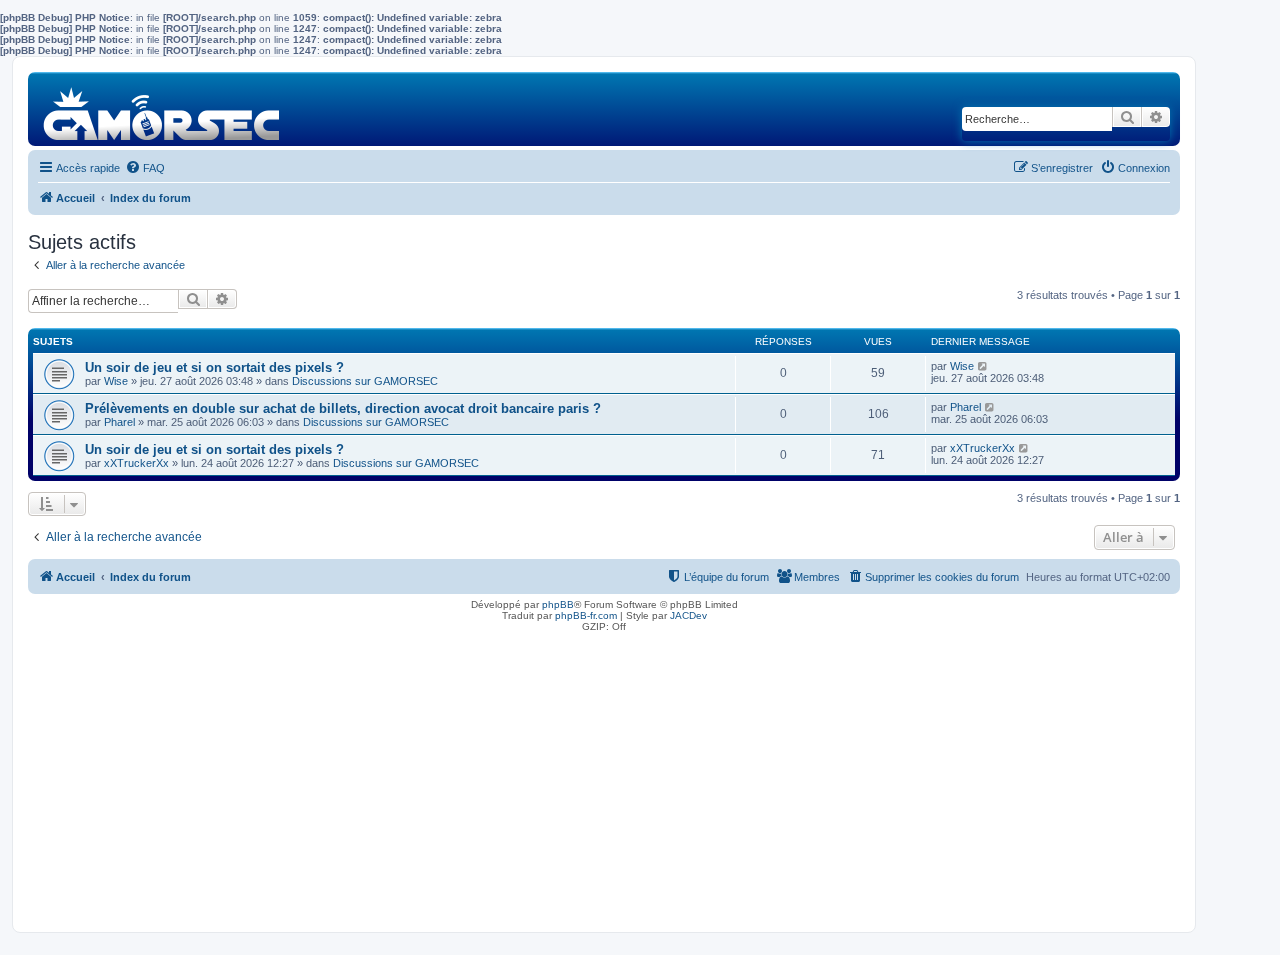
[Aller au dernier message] (983, 366)
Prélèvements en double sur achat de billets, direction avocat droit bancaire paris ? (343, 408)
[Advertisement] (604, 777)
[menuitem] (145, 168)
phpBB (558, 604)
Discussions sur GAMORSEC (365, 381)
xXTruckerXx (136, 463)
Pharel (119, 422)
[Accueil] (162, 108)
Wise (116, 381)
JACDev (688, 615)
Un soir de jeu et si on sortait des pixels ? (214, 367)
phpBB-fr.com (586, 615)
